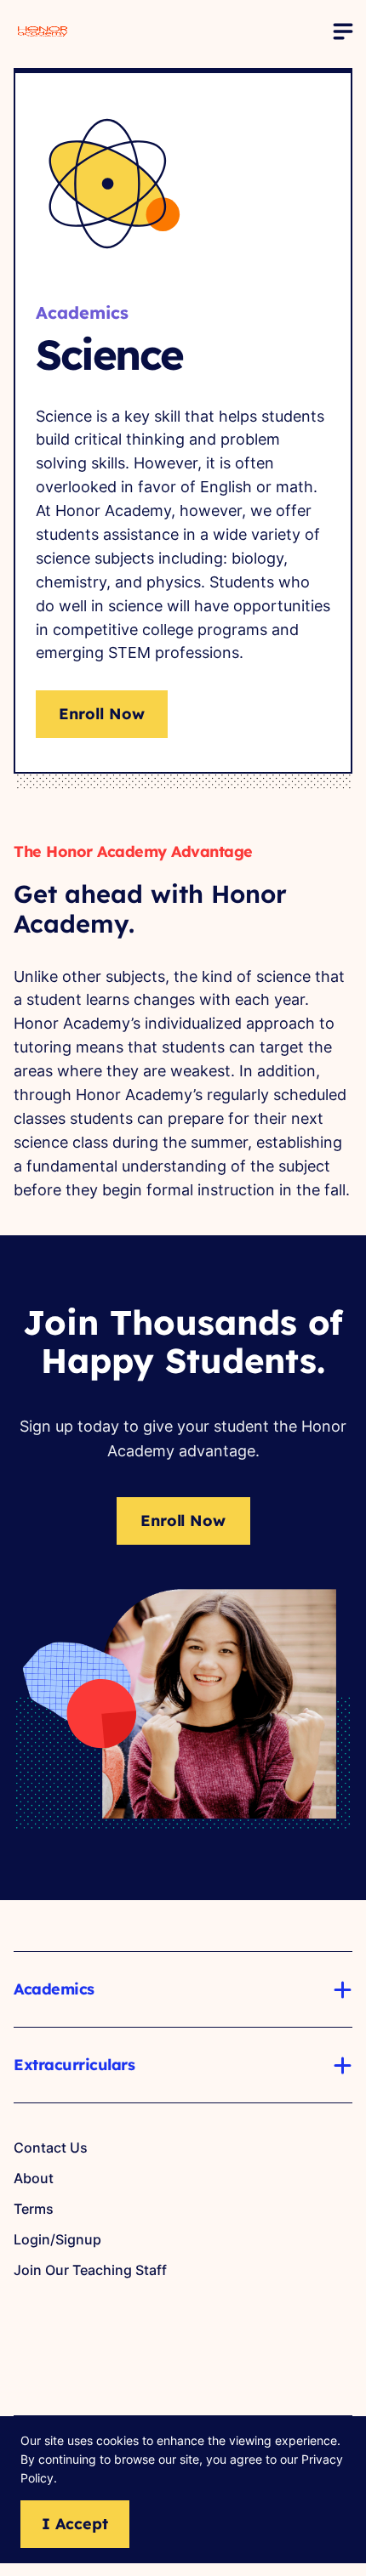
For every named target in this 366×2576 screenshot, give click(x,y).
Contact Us (51, 2148)
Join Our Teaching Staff (90, 2270)
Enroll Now (102, 714)
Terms (34, 2209)
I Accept (75, 2524)
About (34, 2178)
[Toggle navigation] (342, 31)
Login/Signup (57, 2239)
